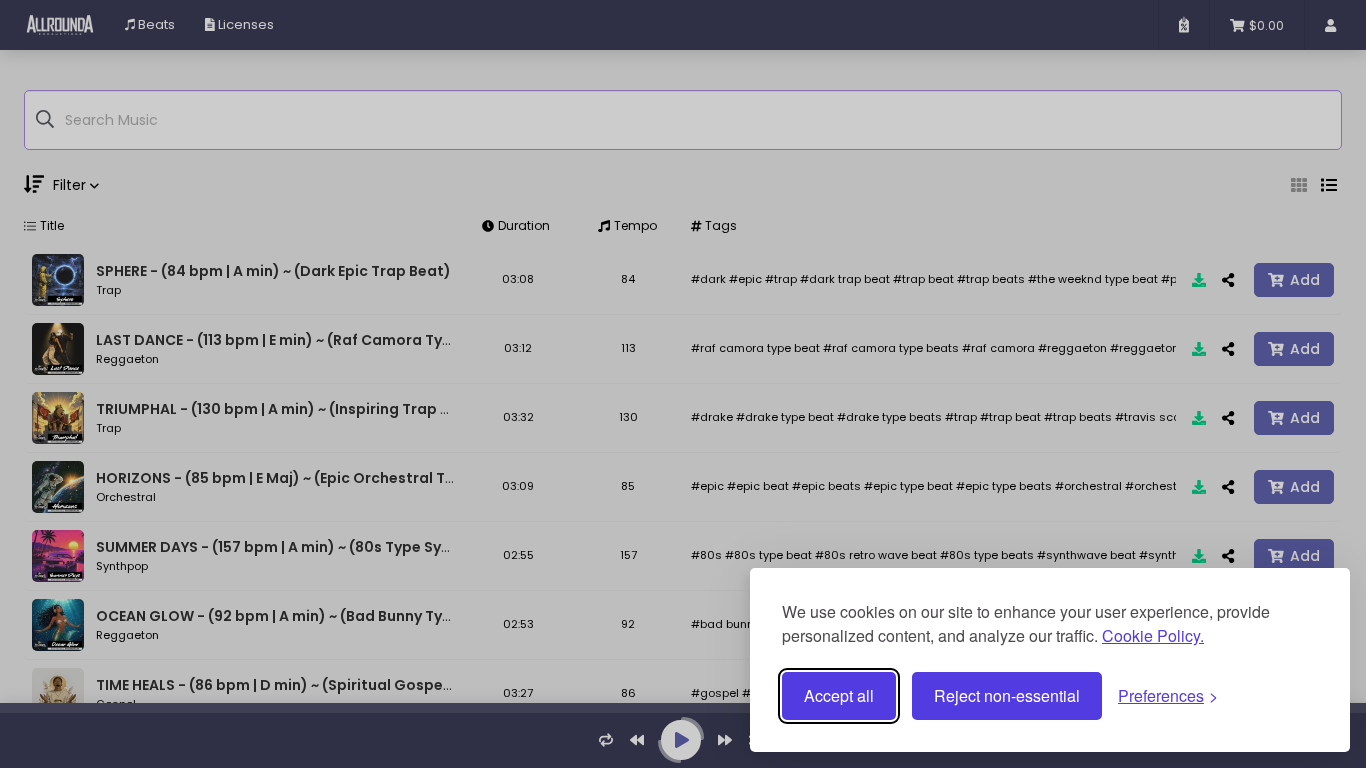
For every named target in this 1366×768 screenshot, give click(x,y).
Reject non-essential (1007, 695)
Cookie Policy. (1153, 635)
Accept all (839, 695)
